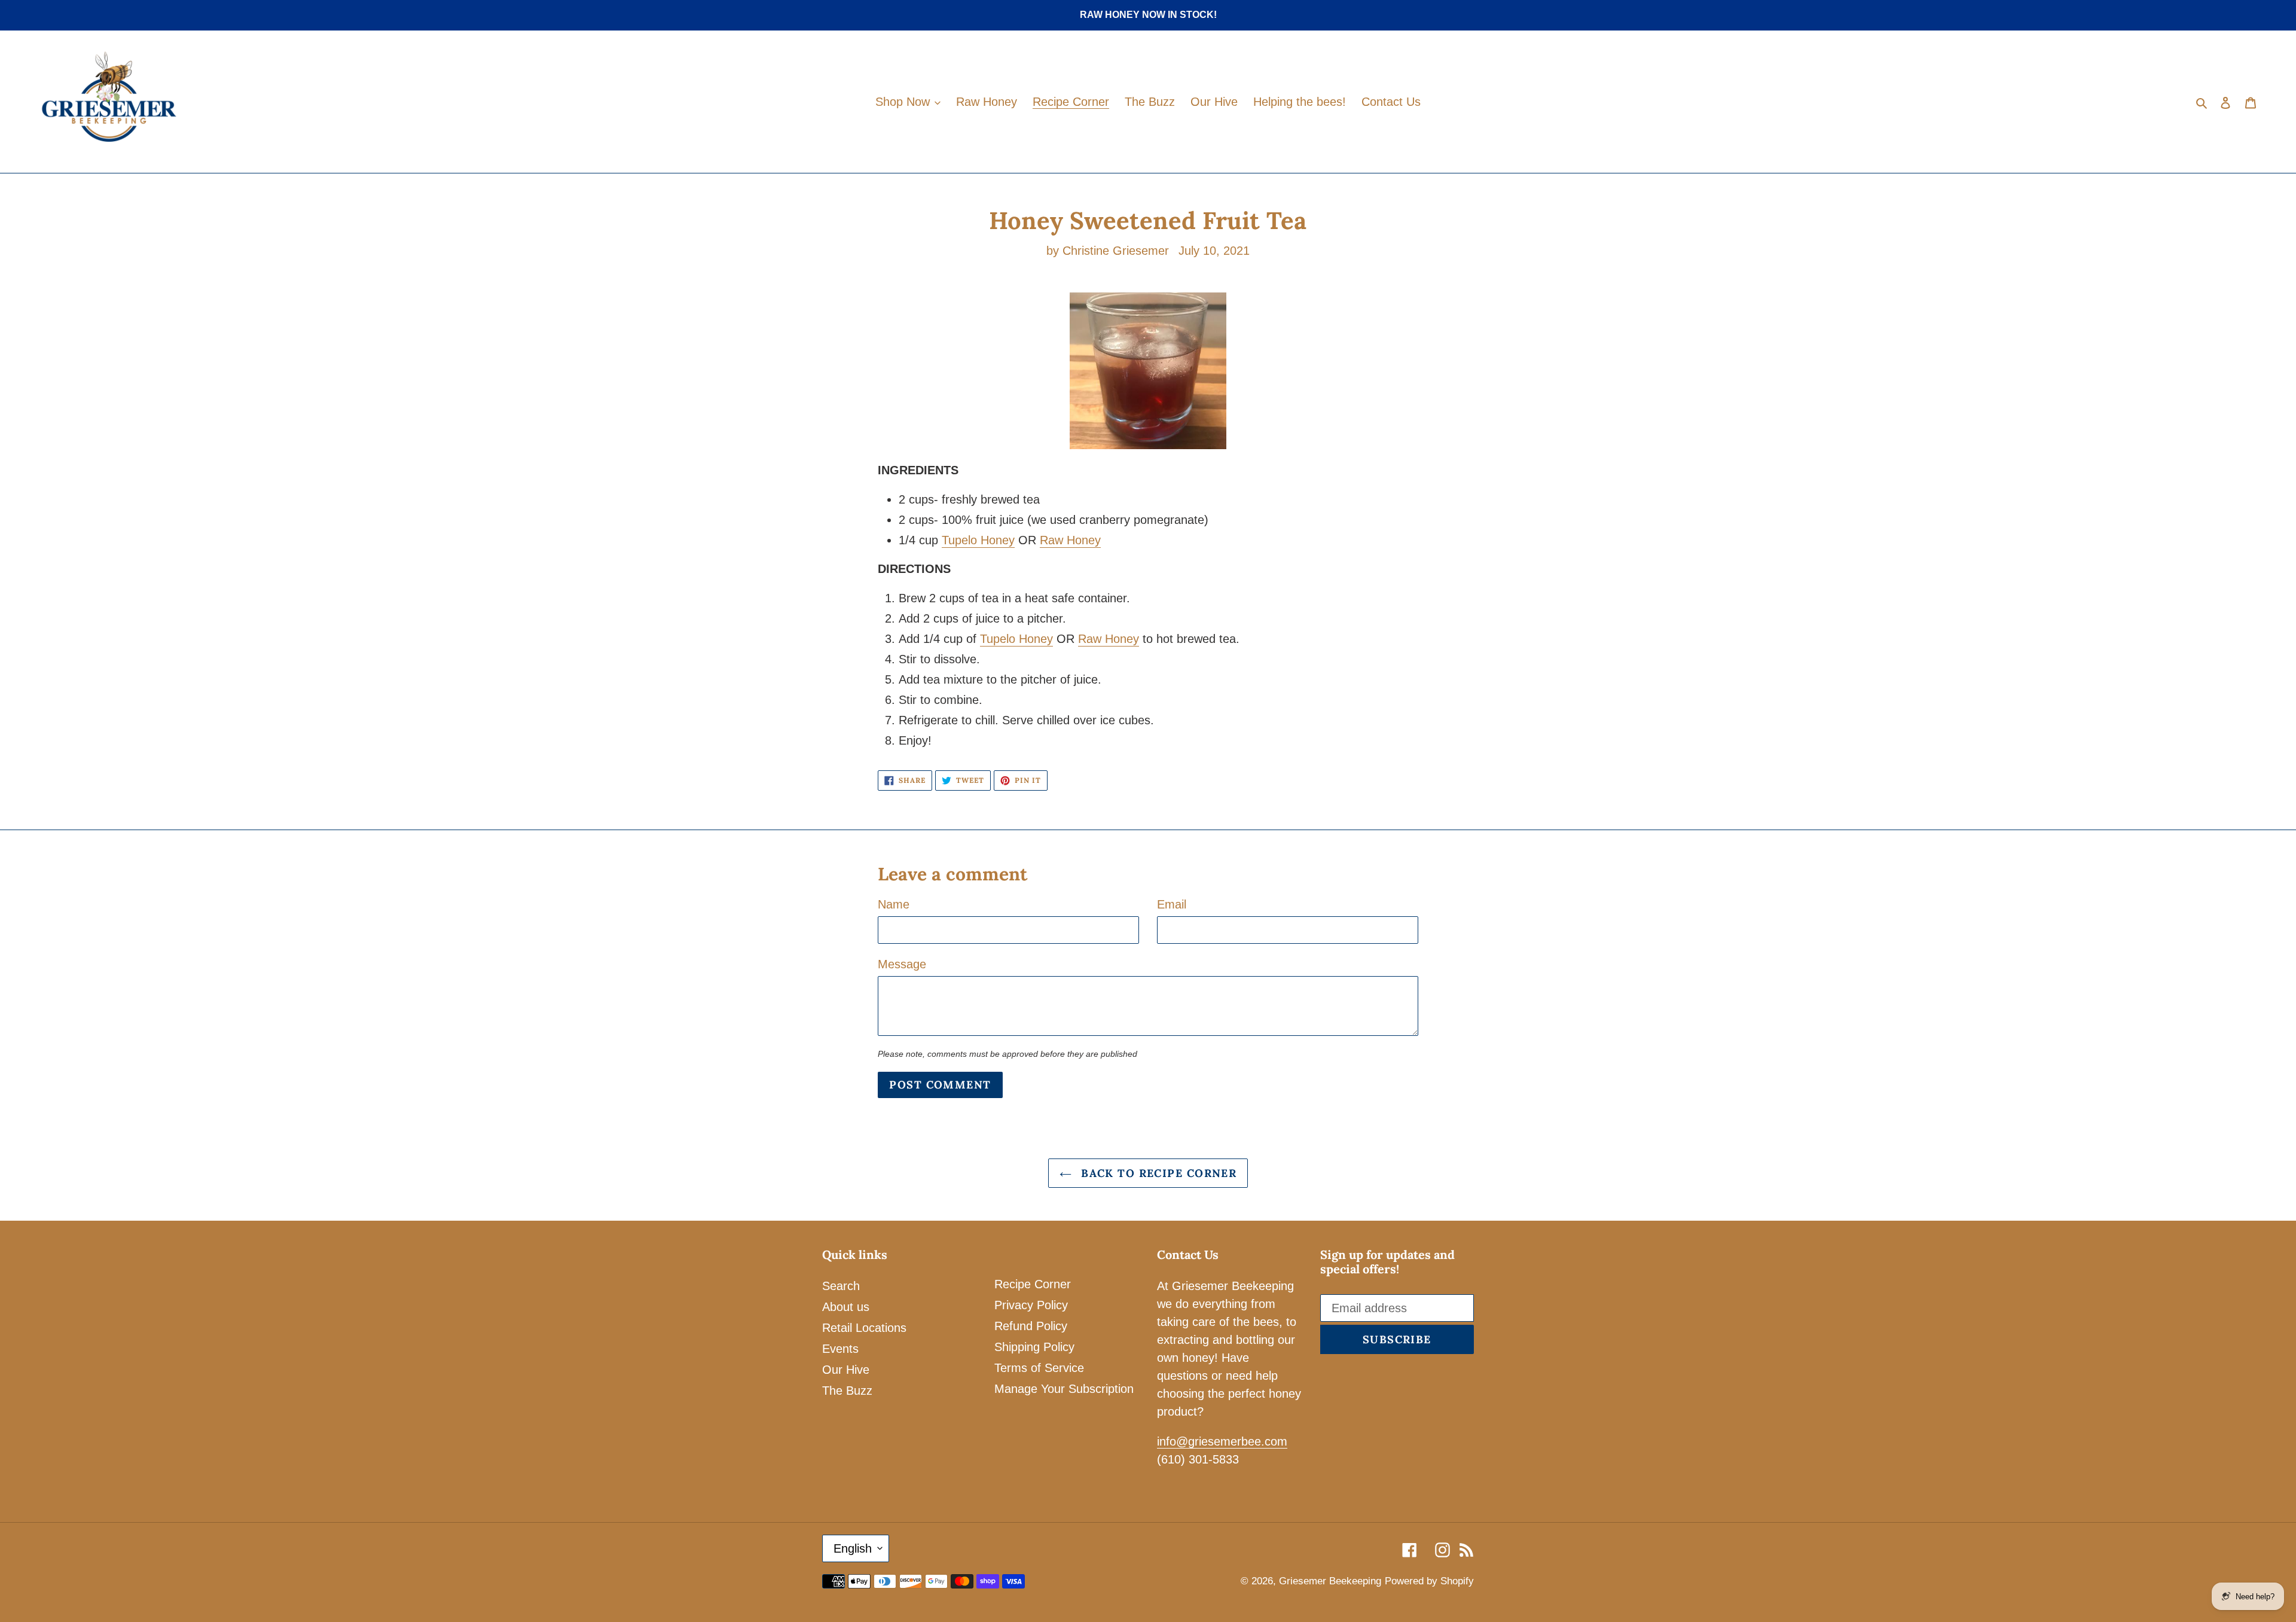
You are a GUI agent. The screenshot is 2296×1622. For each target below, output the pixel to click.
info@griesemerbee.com (1222, 1441)
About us (846, 1307)
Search (841, 1286)
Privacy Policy (1031, 1305)
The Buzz (847, 1391)
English (853, 1548)
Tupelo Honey (978, 540)
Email (1172, 904)
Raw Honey (1070, 540)
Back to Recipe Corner (1157, 1173)
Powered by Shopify (1429, 1581)
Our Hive (846, 1370)
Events (840, 1349)
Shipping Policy (1034, 1347)
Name (894, 904)
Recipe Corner (1033, 1284)
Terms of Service (1039, 1368)
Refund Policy (1031, 1326)
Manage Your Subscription (1064, 1389)
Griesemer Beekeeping (1330, 1581)
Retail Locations (864, 1328)
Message (902, 964)
